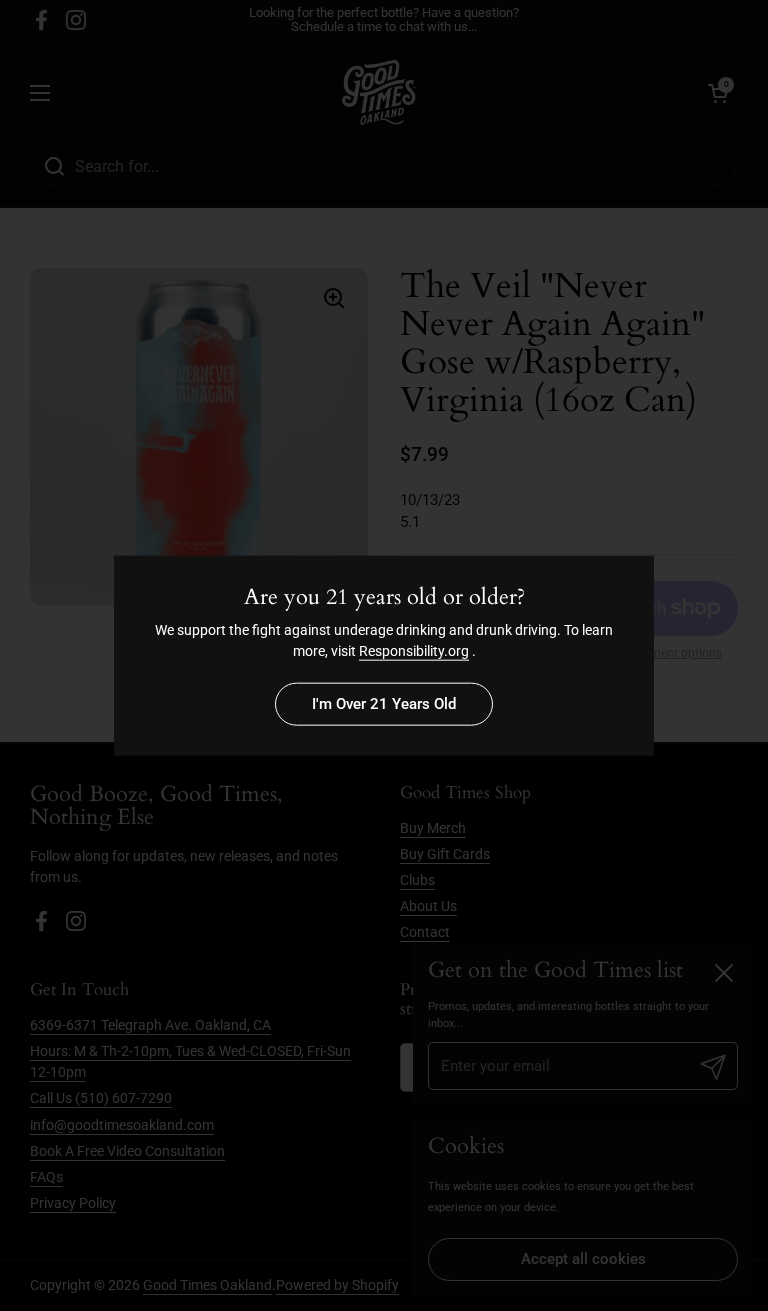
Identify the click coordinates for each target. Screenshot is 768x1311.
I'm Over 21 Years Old (384, 704)
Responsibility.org (414, 651)
